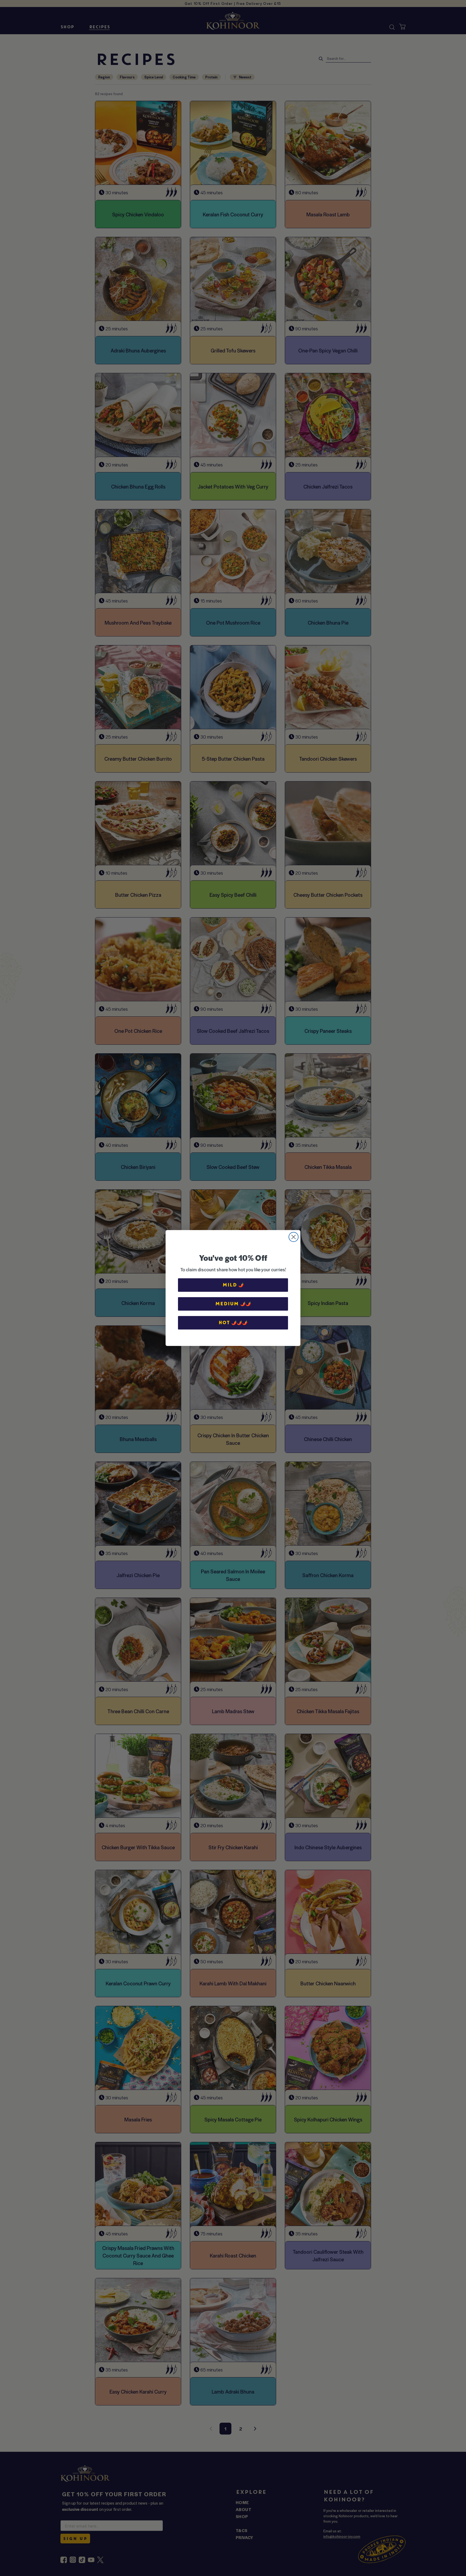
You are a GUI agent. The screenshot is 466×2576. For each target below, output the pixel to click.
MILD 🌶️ (233, 1285)
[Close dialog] (294, 1237)
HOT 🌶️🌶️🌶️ (233, 1323)
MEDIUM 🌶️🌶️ (233, 1304)
